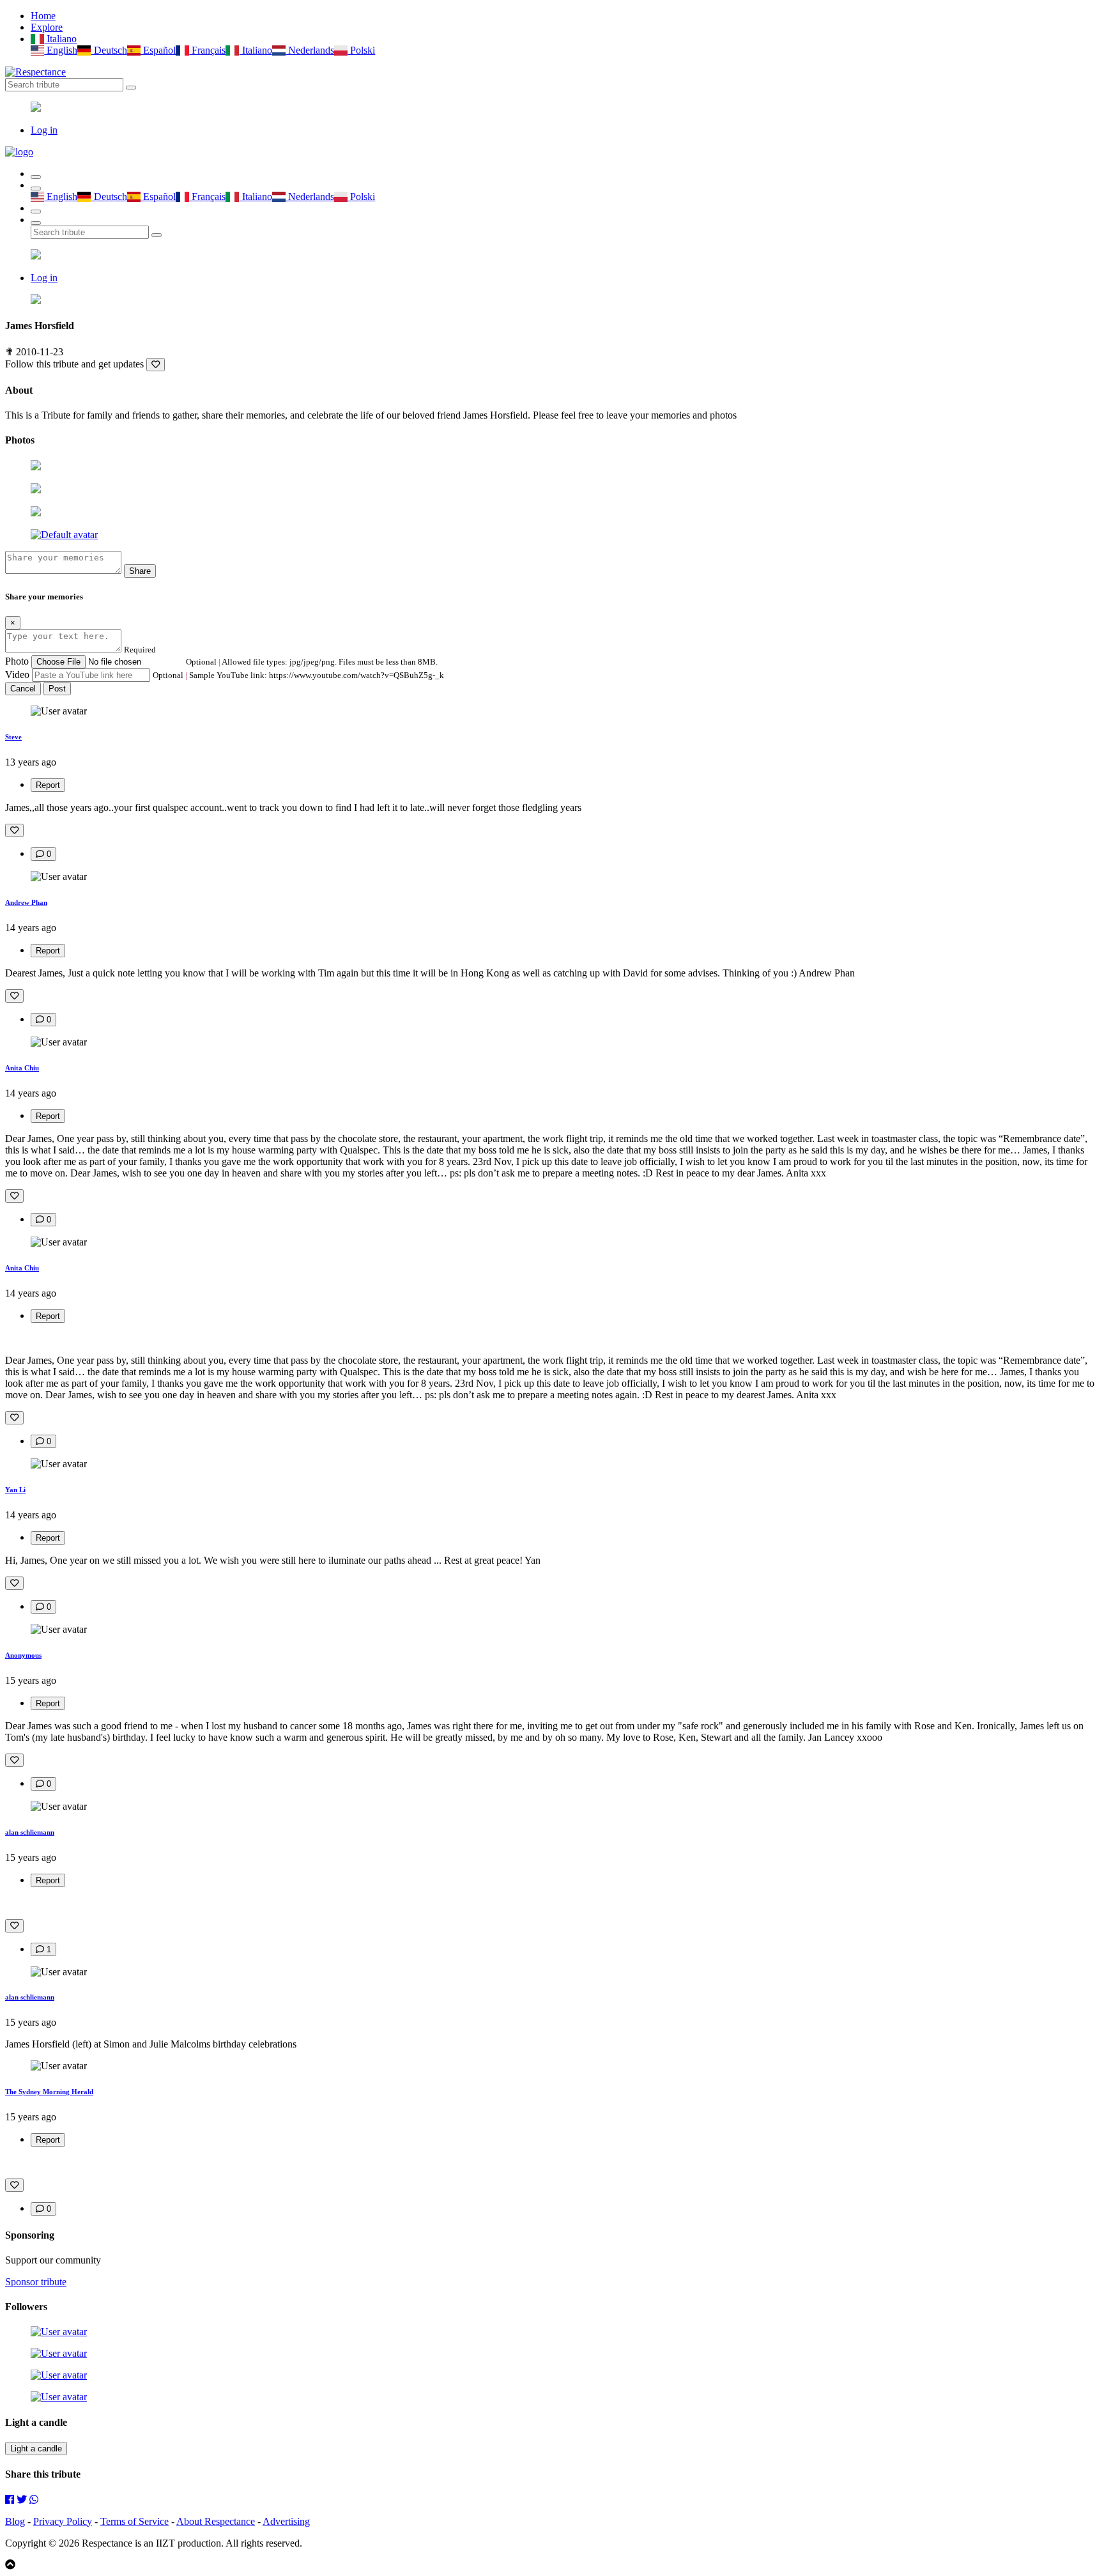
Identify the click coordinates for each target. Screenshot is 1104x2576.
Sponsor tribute (36, 2282)
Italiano (60, 39)
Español (158, 50)
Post (57, 689)
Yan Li (15, 1490)
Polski (361, 50)
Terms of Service (134, 2521)
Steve (13, 737)
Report (48, 785)
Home (43, 16)
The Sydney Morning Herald (49, 2092)
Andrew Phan (26, 902)
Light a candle (36, 2449)
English (61, 50)
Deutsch (109, 50)
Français (207, 50)
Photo (17, 661)
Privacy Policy (63, 2521)
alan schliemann (30, 1832)
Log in (44, 130)
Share (140, 571)
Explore (47, 27)
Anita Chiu (22, 1068)
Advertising (286, 2521)
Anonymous (23, 1655)
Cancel (23, 689)
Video (17, 675)
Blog (15, 2521)
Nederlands (310, 50)
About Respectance (216, 2521)
